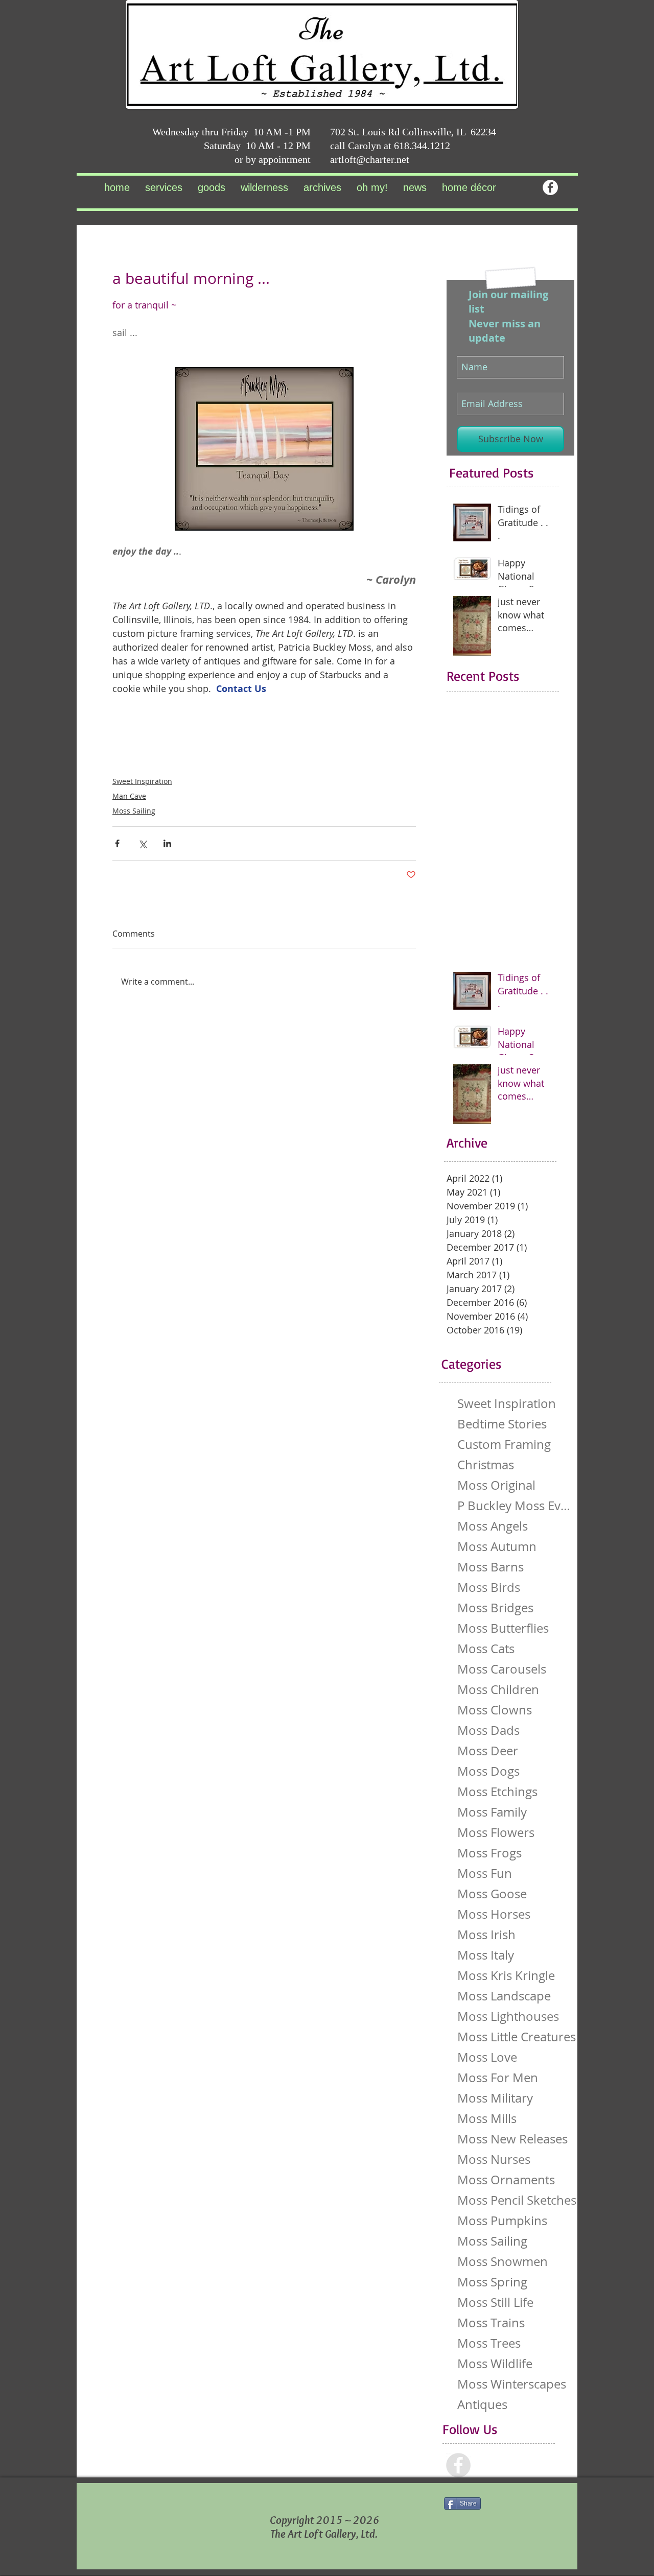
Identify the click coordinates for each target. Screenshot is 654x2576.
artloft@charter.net (370, 159)
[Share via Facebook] (117, 843)
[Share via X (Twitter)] (142, 843)
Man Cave (129, 796)
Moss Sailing (134, 811)
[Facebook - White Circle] (550, 187)
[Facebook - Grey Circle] (458, 2465)
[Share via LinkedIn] (167, 843)
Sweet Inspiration (142, 781)
